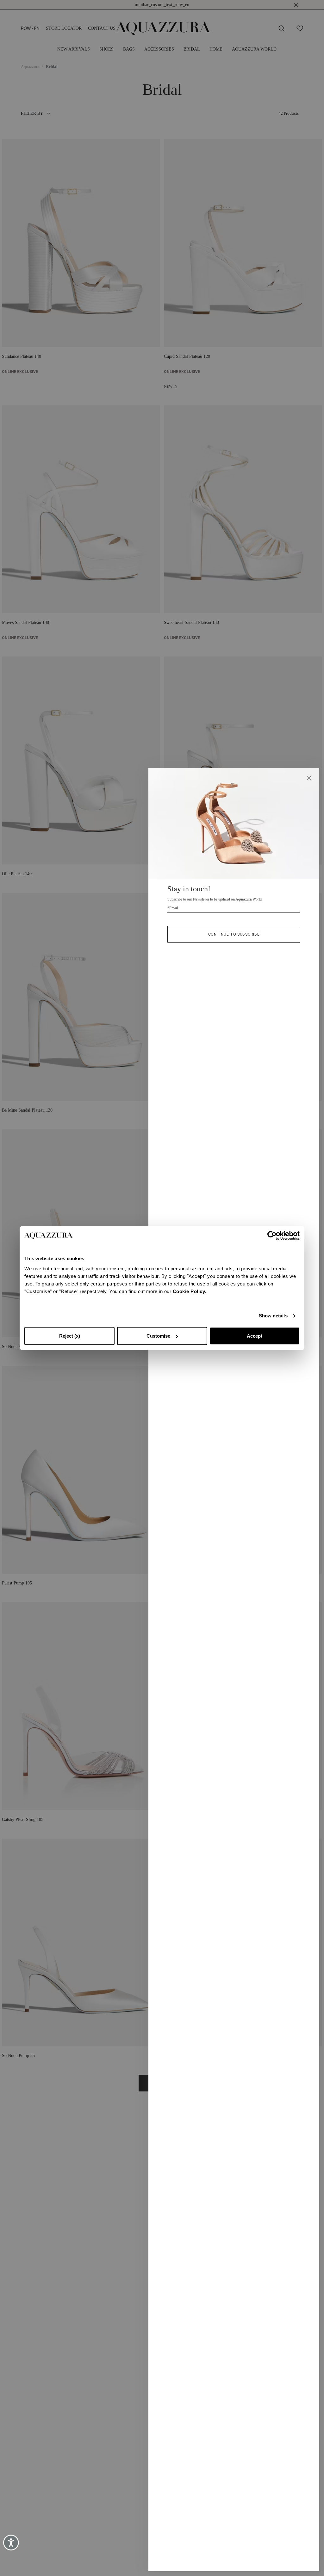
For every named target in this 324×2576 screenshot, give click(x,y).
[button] (309, 778)
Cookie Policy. (190, 1291)
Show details (273, 1316)
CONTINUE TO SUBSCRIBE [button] (234, 934)
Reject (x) (70, 1336)
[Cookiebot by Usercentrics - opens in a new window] (272, 1236)
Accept (255, 1336)
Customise (158, 1336)
